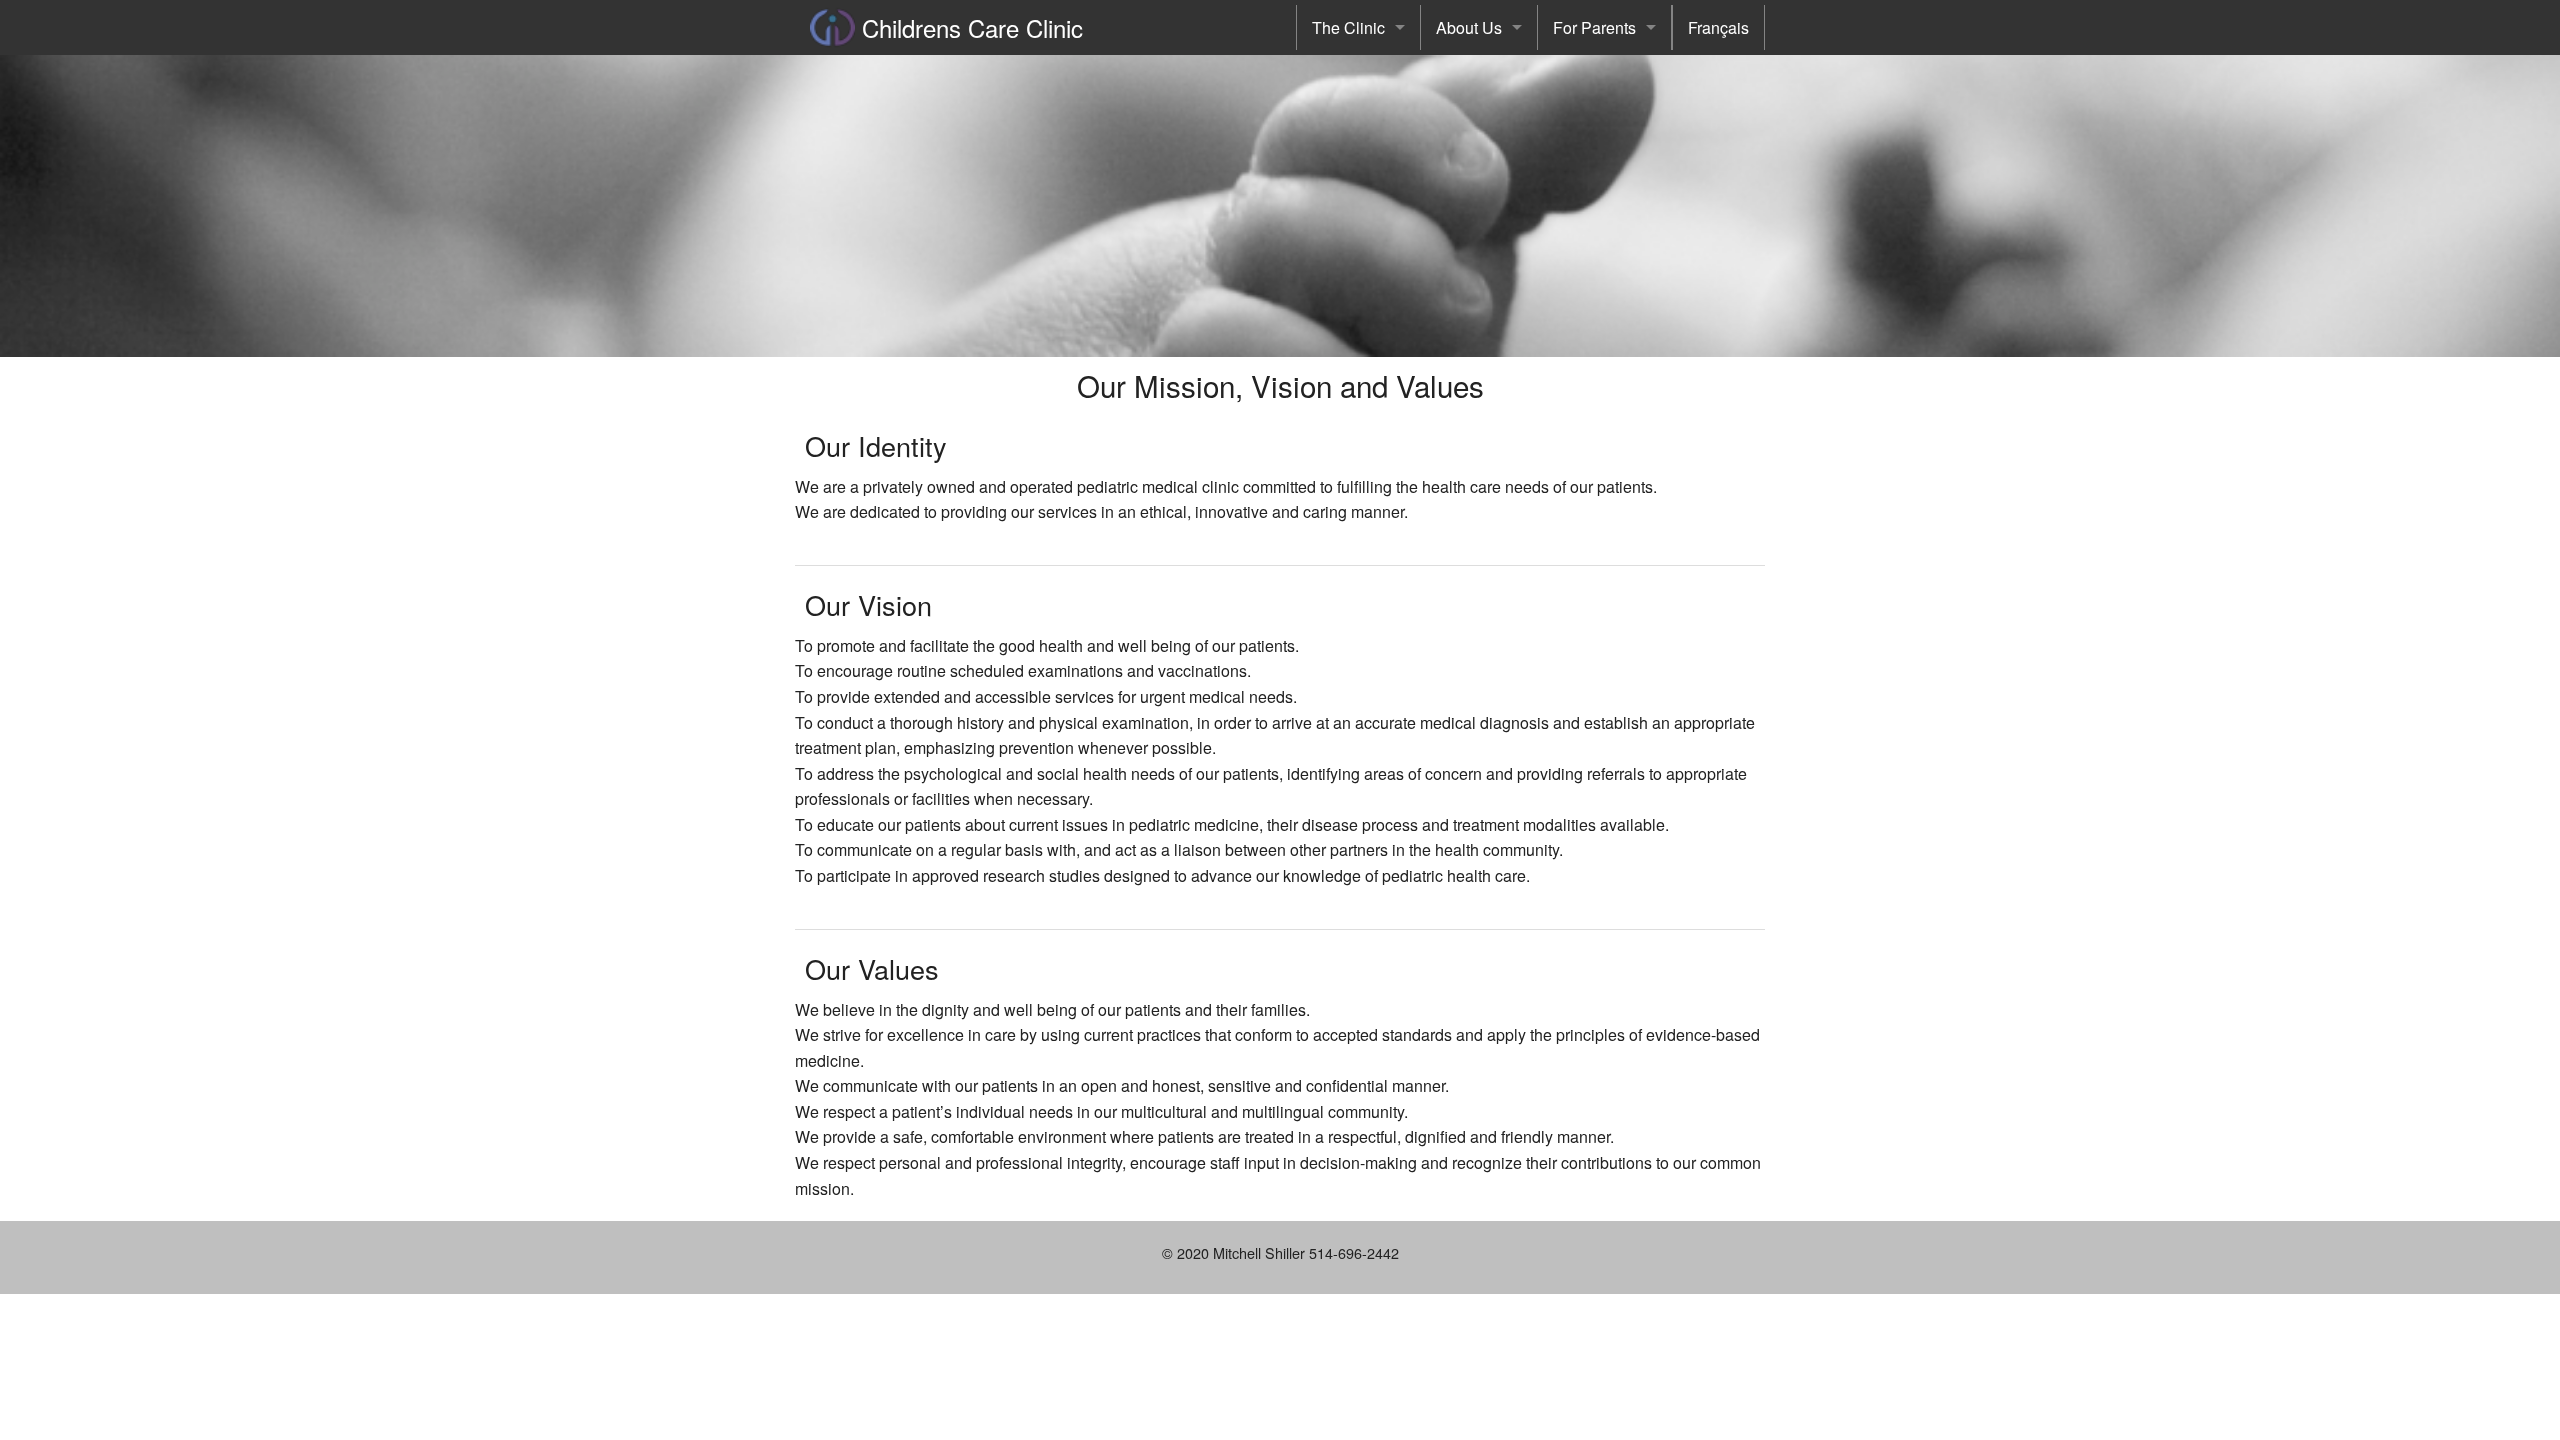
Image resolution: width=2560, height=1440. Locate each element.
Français (1718, 27)
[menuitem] (1358, 27)
